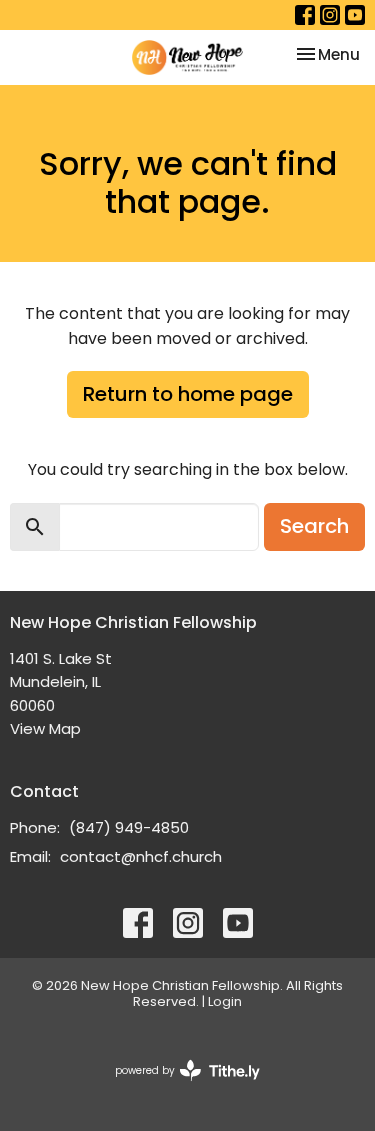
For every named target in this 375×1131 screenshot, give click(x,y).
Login (225, 1001)
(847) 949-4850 (129, 827)
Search (314, 526)
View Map (45, 728)
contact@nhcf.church (141, 856)
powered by (178, 1087)
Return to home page (188, 394)
